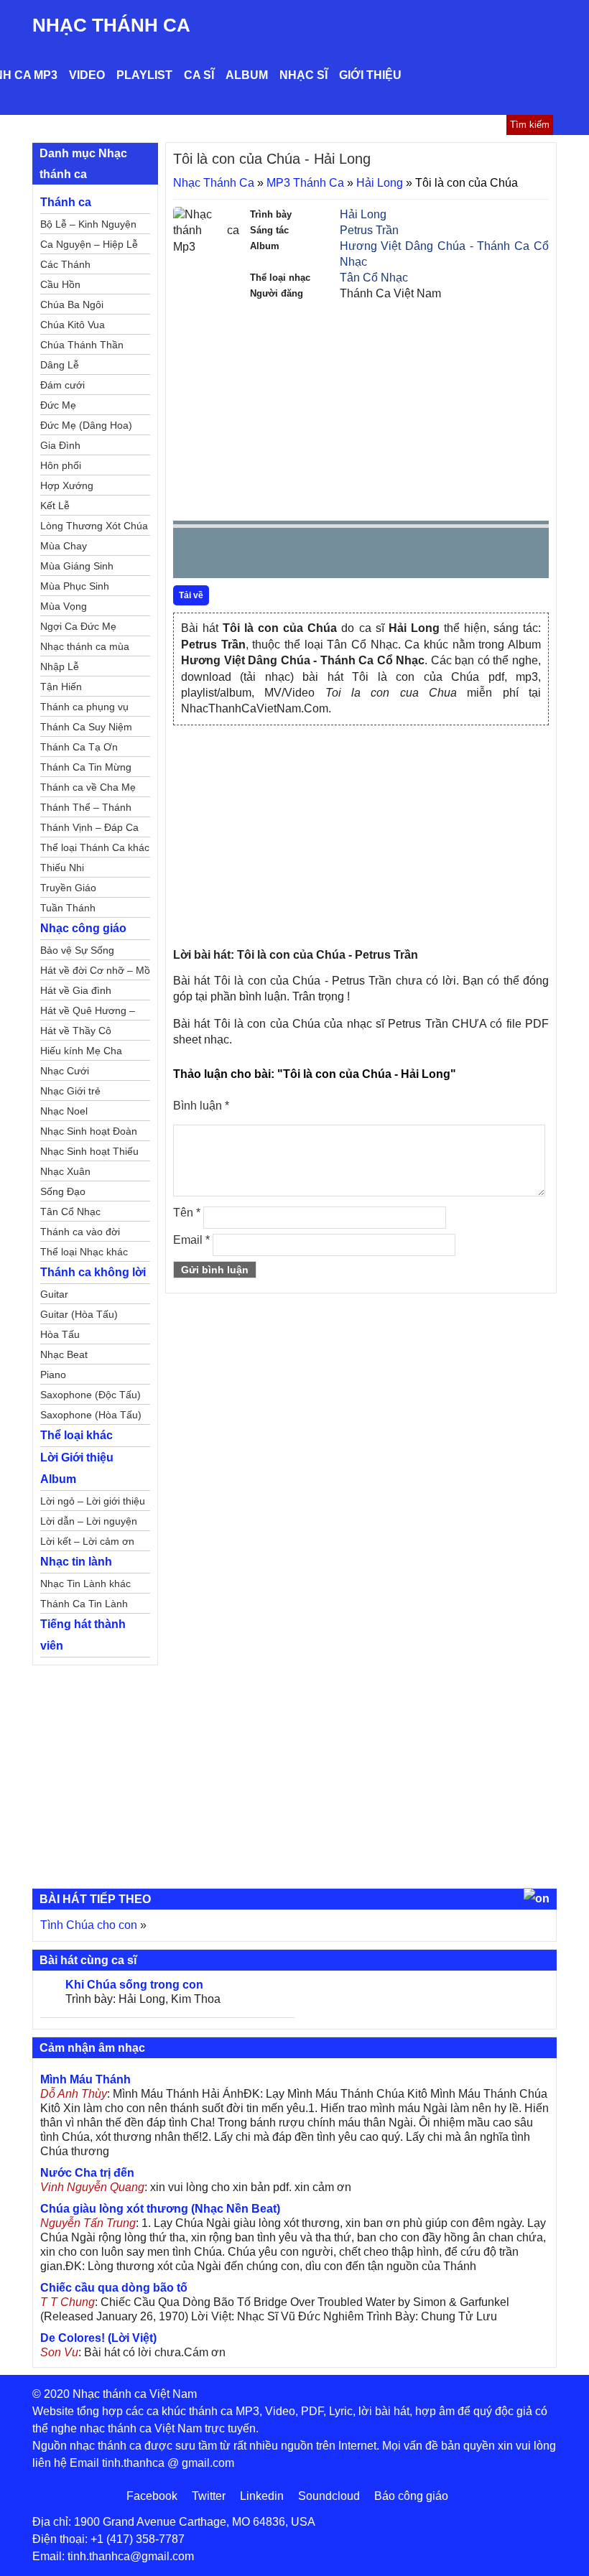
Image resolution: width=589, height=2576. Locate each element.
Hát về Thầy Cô (76, 1031)
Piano (53, 1375)
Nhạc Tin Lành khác (85, 1584)
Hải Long (380, 183)
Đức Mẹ (58, 405)
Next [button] (266, 556)
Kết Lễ (55, 506)
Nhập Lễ (60, 666)
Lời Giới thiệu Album (77, 1468)
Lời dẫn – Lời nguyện (89, 1521)
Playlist (144, 75)
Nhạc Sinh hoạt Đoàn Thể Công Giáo (89, 1133)
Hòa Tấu (60, 1334)
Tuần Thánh (68, 908)
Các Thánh (65, 264)
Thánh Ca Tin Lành (84, 1604)
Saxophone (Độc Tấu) (91, 1395)
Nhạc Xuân (65, 1171)
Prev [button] (193, 556)
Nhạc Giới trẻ (70, 1091)
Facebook (152, 2496)
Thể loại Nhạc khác (84, 1252)
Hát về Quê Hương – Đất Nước (88, 1013)
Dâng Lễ (60, 365)
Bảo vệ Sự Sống (77, 950)
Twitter (209, 2496)
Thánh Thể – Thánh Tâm (86, 809)
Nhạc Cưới (65, 1071)
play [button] (229, 554)
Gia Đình (60, 445)
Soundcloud (329, 2496)
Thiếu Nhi (62, 868)
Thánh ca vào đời (80, 1232)
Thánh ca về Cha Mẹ (88, 787)
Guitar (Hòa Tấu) (79, 1314)
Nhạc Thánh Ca (111, 25)
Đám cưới (62, 385)
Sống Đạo (63, 1191)
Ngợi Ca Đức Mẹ (78, 626)
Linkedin (262, 2496)
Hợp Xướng (67, 485)
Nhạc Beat (64, 1354)
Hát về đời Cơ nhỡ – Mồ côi (95, 972)
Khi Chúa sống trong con (134, 1985)
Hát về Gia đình (76, 990)
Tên (187, 1213)
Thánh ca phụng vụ (84, 707)
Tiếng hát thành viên (83, 1635)
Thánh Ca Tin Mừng (86, 767)
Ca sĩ (199, 75)
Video (87, 75)
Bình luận (201, 1106)
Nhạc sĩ (303, 75)
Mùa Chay (64, 546)
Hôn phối (61, 465)
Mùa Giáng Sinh (77, 566)
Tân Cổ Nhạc (374, 278)
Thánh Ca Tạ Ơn (79, 747)
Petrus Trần (369, 230)
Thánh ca (66, 202)
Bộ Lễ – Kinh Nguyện (88, 224)
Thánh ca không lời (93, 1272)
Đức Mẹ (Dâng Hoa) (86, 425)
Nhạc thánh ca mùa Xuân (85, 648)
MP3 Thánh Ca (305, 183)
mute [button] (453, 554)
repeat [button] (312, 556)
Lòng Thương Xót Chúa (94, 526)
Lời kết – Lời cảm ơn (87, 1541)
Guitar (54, 1294)
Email (191, 1240)
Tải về (191, 595)
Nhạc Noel (64, 1111)
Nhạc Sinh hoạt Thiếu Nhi (89, 1153)
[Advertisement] (361, 409)
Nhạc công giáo (83, 928)
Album (247, 75)
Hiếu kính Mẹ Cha (81, 1051)
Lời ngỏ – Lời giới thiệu (93, 1501)
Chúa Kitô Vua (73, 325)
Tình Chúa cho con (89, 1925)
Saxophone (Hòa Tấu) (91, 1415)
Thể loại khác (76, 1435)
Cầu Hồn (60, 284)
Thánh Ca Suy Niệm (86, 727)
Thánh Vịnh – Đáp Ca (89, 827)
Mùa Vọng (64, 606)
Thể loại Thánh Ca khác (95, 847)
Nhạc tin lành (76, 1562)
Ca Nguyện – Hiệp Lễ (89, 244)
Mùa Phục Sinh (75, 586)
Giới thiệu (370, 75)
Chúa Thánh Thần (82, 345)
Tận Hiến (61, 687)
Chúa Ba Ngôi (72, 304)
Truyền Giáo (68, 888)
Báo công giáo (411, 2496)
